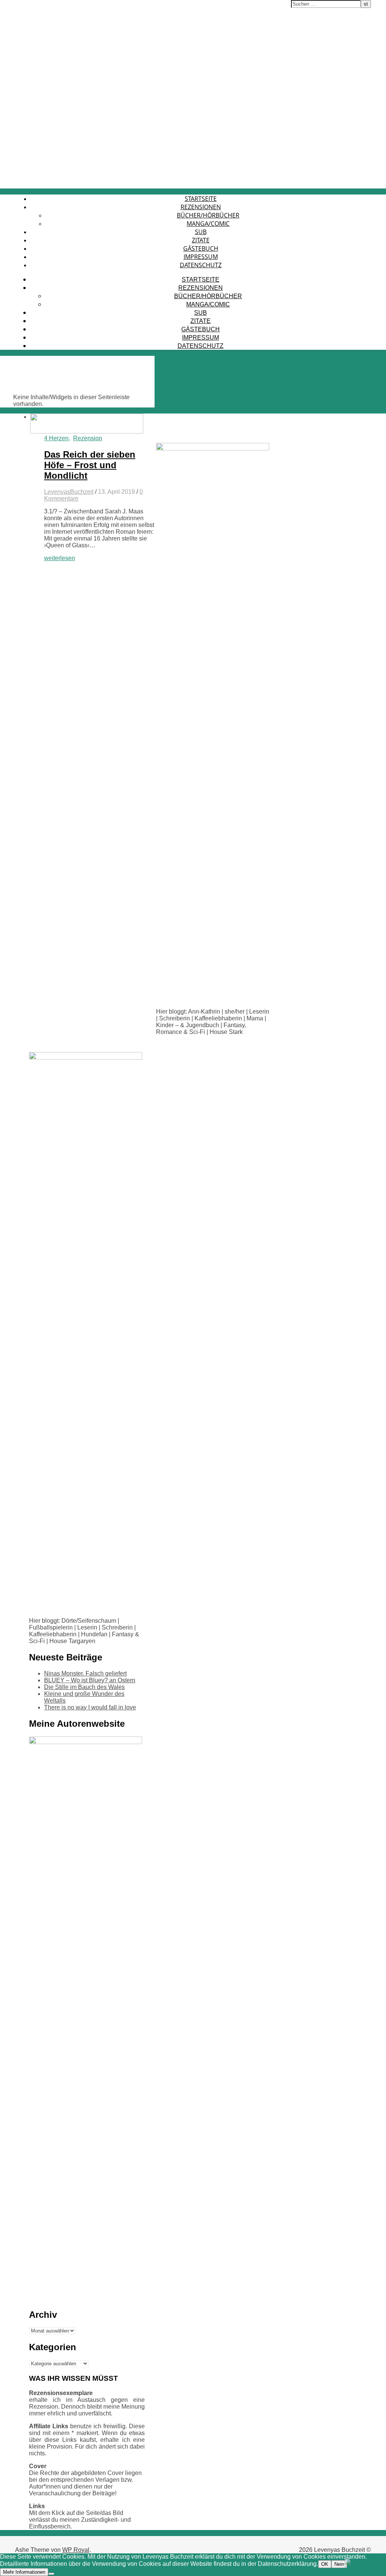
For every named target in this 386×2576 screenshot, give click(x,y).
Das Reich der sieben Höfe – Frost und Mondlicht (90, 465)
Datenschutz (201, 265)
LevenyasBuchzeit (69, 492)
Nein (339, 2564)
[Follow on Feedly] (363, 2569)
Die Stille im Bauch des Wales (84, 1687)
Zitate (201, 240)
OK (325, 2564)
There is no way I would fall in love (90, 1707)
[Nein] (51, 2574)
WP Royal (76, 2550)
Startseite (201, 199)
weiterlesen (60, 558)
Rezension (88, 438)
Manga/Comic (208, 224)
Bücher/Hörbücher (208, 215)
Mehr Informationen (24, 2572)
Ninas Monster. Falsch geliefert (85, 1673)
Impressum (201, 257)
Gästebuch (201, 248)
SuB (201, 232)
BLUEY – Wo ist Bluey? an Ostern (90, 1680)
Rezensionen (201, 207)
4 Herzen (56, 438)
